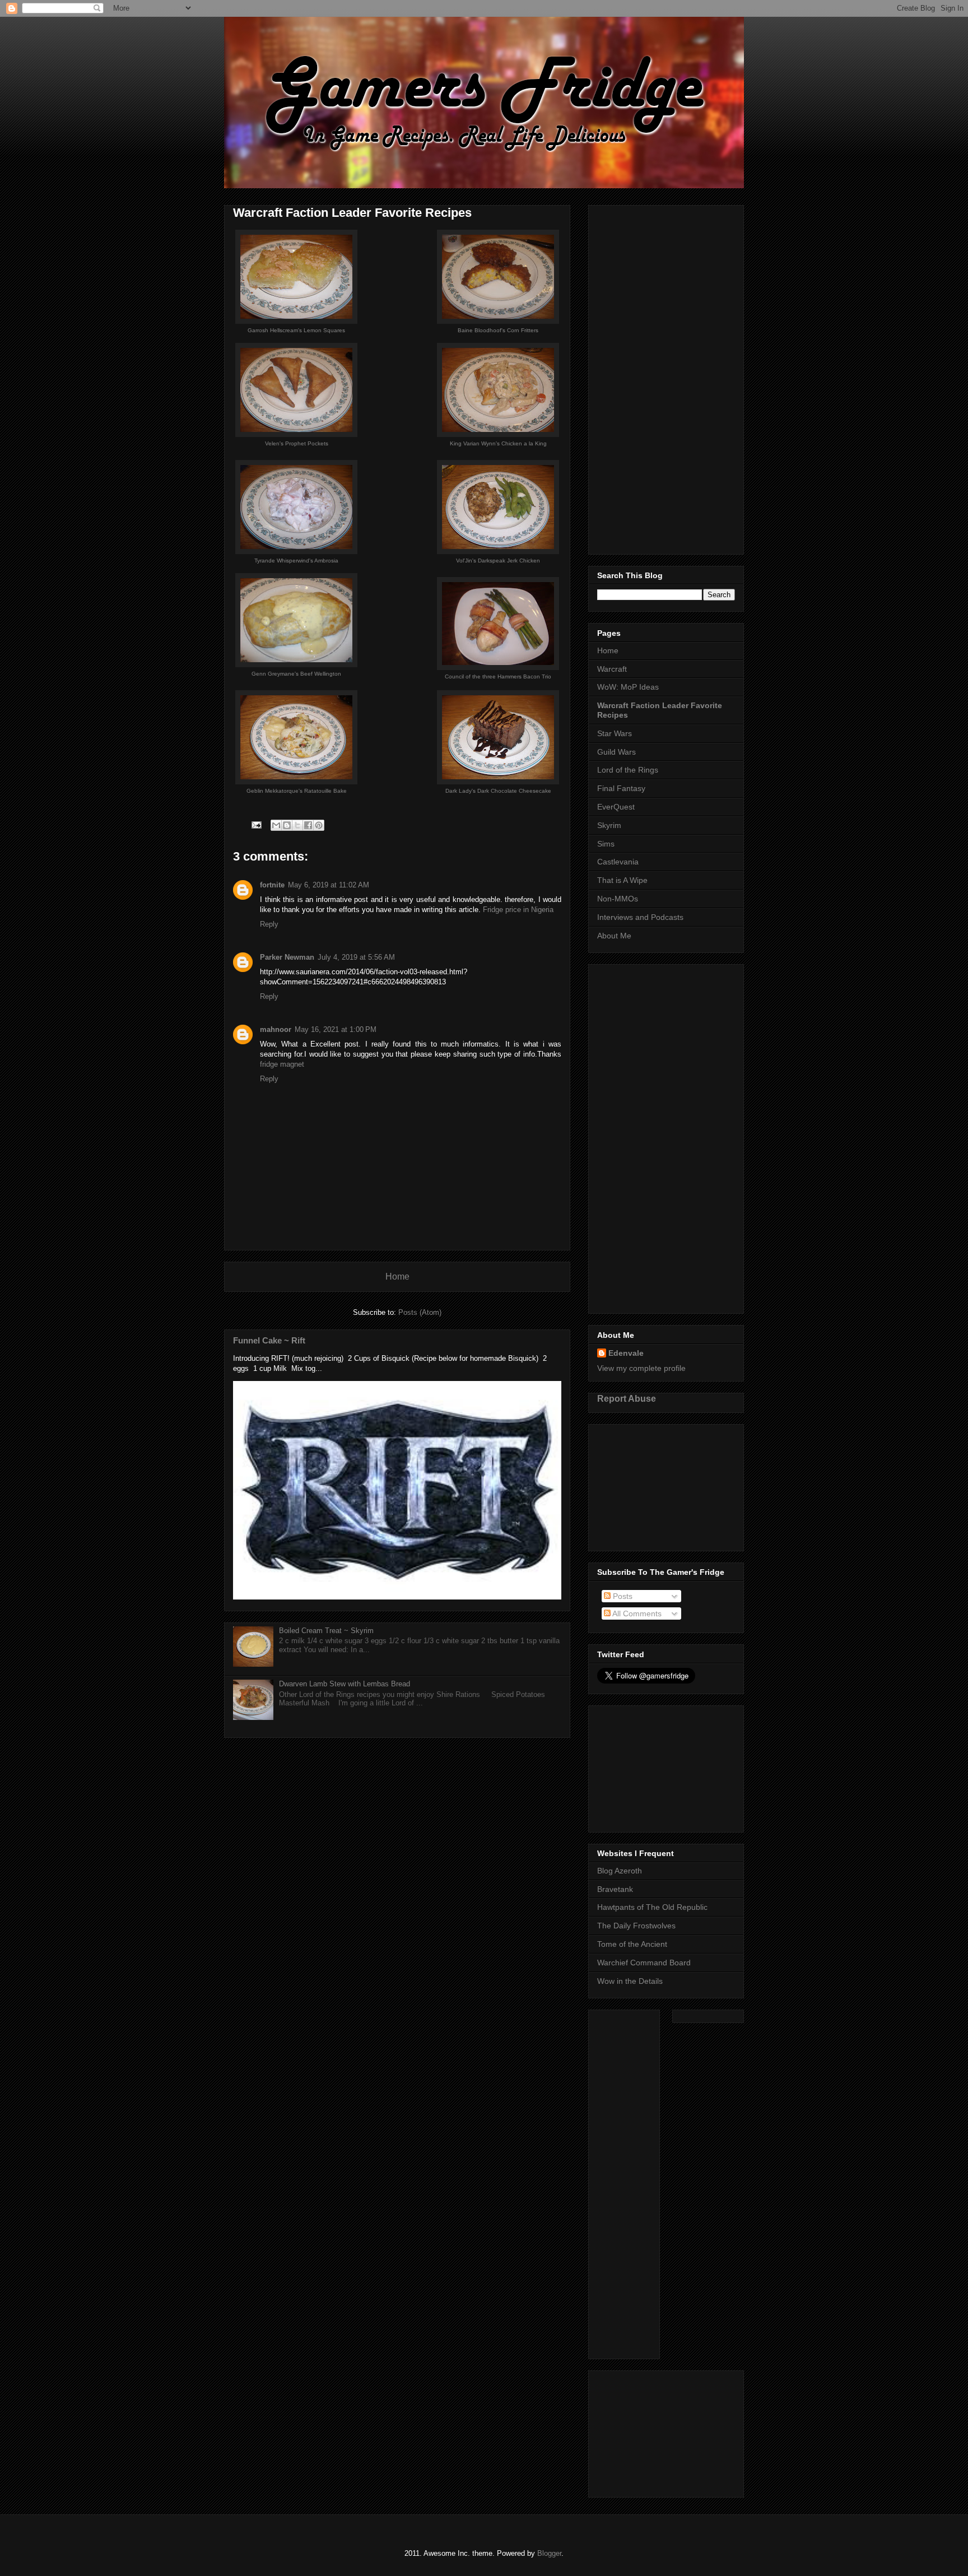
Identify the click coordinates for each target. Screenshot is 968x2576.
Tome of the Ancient (632, 1944)
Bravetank (615, 1889)
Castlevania (618, 862)
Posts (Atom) (420, 1312)
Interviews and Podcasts (640, 917)
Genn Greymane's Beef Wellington (296, 674)
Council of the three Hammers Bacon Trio (498, 676)
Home (397, 1277)
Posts (622, 1596)
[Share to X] (297, 825)
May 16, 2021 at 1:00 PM (336, 1029)
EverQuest (616, 807)
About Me (614, 936)
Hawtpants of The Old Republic (652, 1907)
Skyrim (609, 825)
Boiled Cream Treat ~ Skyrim (326, 1631)
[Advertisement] (666, 378)
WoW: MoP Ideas (628, 687)
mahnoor (276, 1029)
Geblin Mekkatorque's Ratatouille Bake (297, 791)
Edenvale (626, 1353)
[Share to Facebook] (308, 825)
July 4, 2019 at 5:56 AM (356, 957)
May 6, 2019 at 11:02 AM (329, 885)
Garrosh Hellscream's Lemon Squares (296, 330)
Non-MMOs (618, 899)
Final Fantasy (621, 788)
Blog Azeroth (620, 1871)
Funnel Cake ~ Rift (269, 1340)
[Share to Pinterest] (319, 825)
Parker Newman (287, 957)
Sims (606, 844)
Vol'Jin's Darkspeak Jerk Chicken (498, 561)
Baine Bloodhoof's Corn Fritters (498, 330)
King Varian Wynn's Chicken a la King (498, 443)
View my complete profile (641, 1368)
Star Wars (615, 733)
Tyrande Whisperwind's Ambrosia (296, 561)
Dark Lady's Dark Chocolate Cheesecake (498, 791)
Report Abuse (627, 1398)
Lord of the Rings (628, 770)
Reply (269, 924)
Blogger (549, 2553)
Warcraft (612, 669)
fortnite (272, 885)
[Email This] (276, 825)
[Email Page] (256, 824)
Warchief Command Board (644, 1963)
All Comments (636, 1614)
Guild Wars (616, 752)
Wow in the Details (630, 1981)
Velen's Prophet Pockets (297, 443)
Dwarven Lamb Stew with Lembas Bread (345, 1684)
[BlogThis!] (287, 825)
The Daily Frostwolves (636, 1926)
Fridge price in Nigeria (518, 910)
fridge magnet (282, 1064)
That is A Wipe (622, 880)
